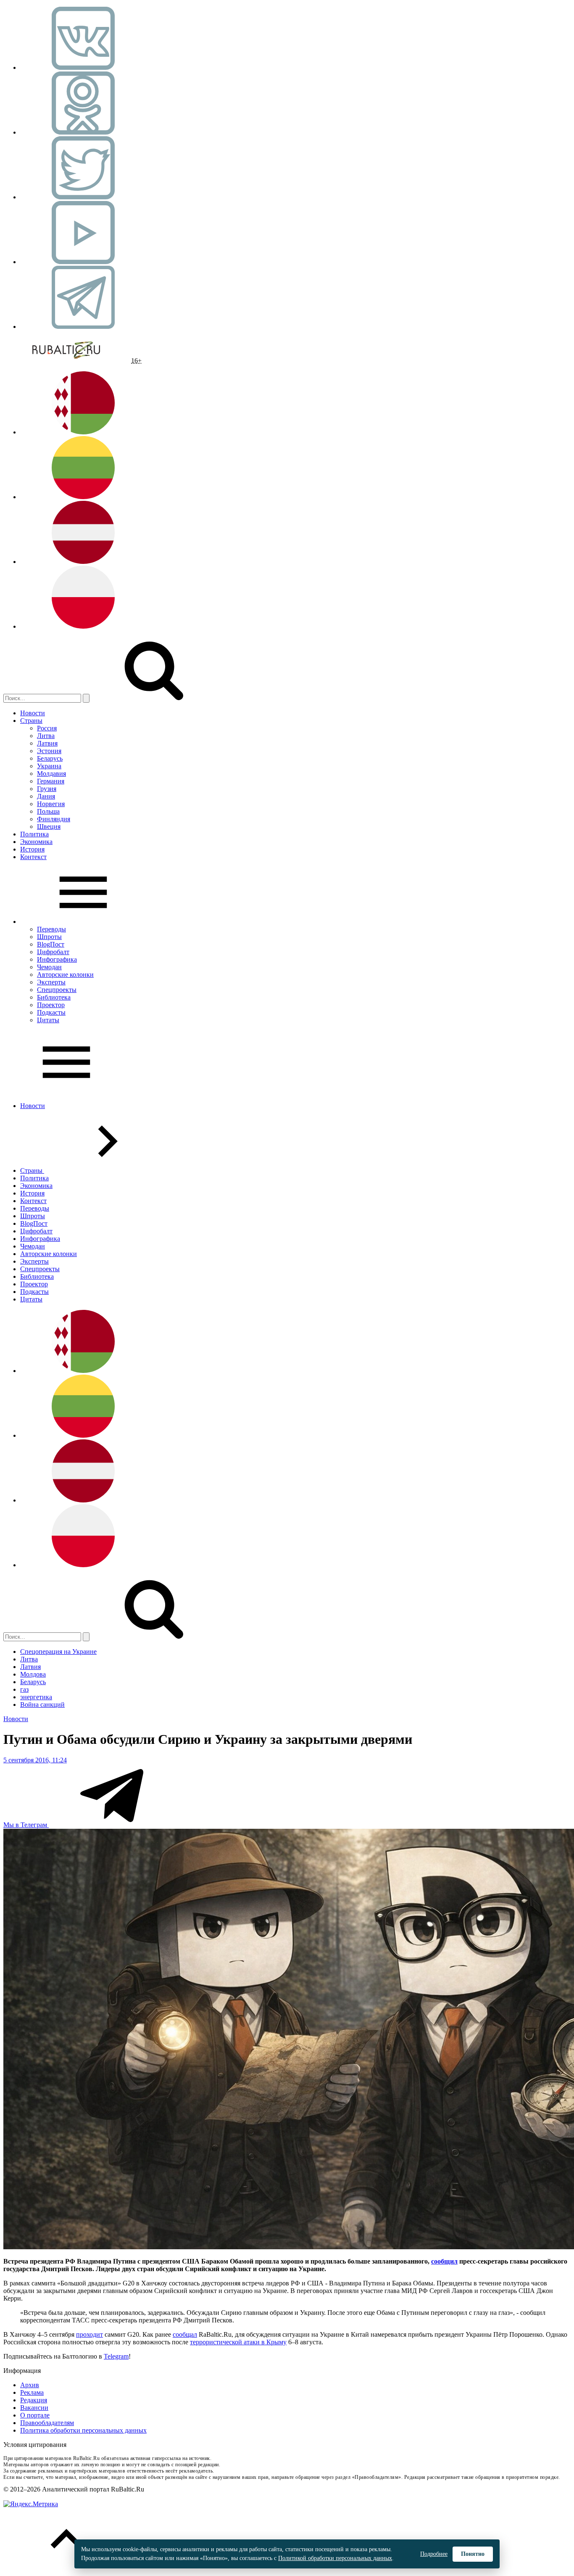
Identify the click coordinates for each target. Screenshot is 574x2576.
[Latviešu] (83, 562)
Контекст (33, 857)
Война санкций (42, 1705)
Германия (51, 781)
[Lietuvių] (83, 497)
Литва (46, 736)
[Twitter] (83, 197)
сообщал (185, 2334)
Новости (33, 713)
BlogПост (51, 944)
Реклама (32, 2392)
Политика (34, 834)
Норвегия (51, 804)
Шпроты (49, 937)
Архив (30, 2385)
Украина (49, 766)
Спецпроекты (57, 990)
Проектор (51, 1005)
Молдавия (51, 774)
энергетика (36, 1697)
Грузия (47, 789)
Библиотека (54, 997)
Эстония (49, 751)
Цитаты (48, 1020)
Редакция (34, 2400)
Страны (31, 721)
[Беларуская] (83, 432)
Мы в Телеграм (26, 1825)
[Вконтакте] (83, 67)
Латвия (47, 743)
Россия (47, 728)
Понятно (473, 2554)
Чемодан (49, 967)
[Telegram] (83, 327)
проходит (90, 2334)
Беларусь (50, 758)
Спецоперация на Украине (58, 1652)
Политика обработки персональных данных (83, 2430)
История (32, 849)
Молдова (33, 1674)
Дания (46, 796)
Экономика (36, 842)
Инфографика (57, 959)
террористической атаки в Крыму (238, 2342)
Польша (48, 811)
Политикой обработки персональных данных (335, 2558)
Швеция (49, 826)
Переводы (51, 929)
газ (24, 1689)
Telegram (116, 2356)
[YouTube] (83, 262)
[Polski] (83, 626)
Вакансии (34, 2408)
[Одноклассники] (83, 132)
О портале (35, 2415)
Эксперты (51, 982)
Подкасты (51, 1012)
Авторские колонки (65, 975)
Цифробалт (53, 952)
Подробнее (434, 2554)
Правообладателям (47, 2423)
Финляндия (54, 819)
